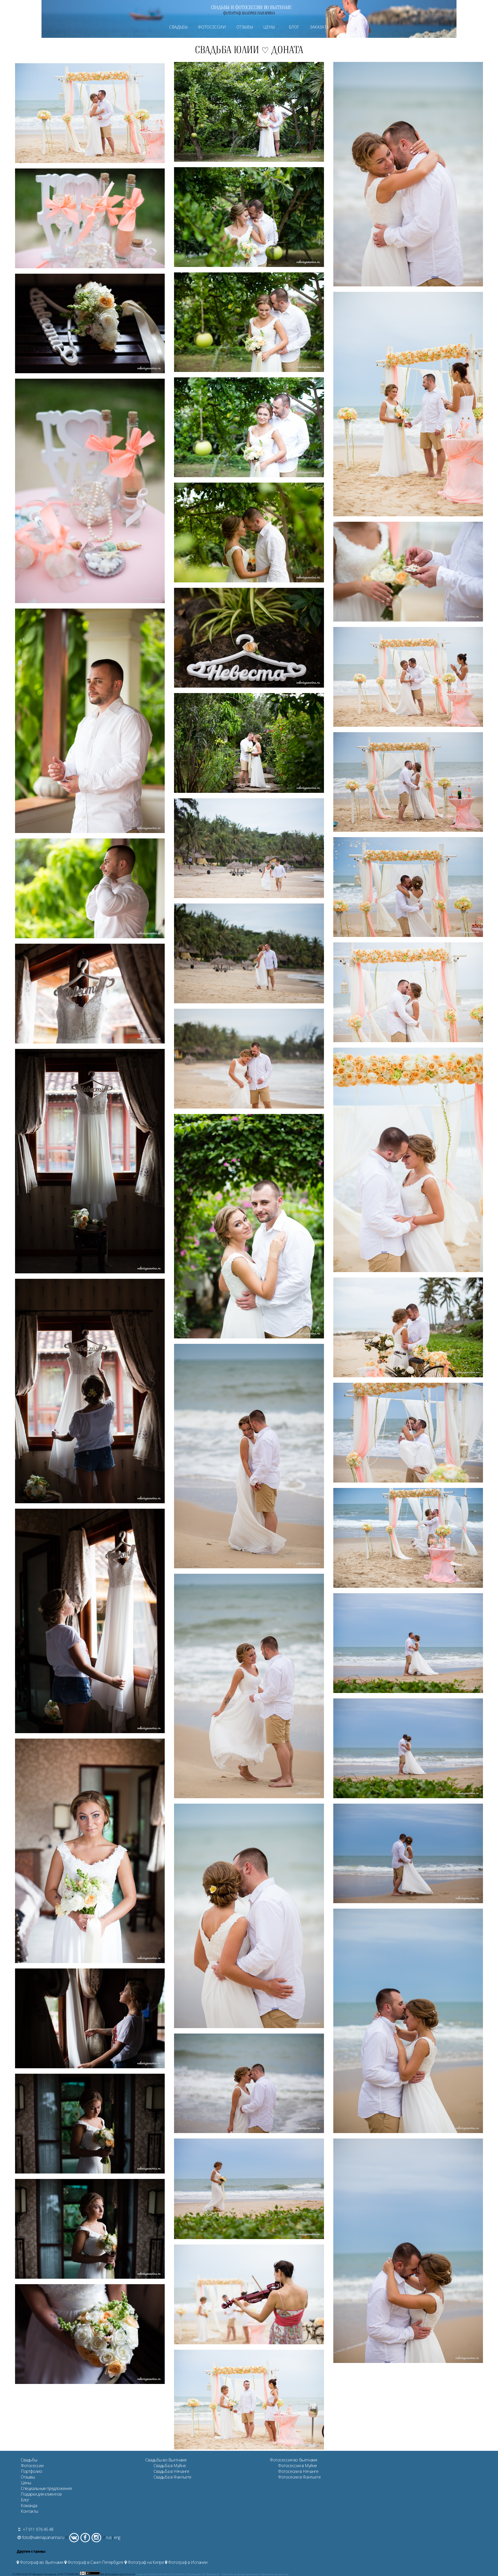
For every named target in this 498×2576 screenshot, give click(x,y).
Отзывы (245, 27)
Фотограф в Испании (187, 2562)
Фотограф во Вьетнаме (41, 2562)
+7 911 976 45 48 (38, 2529)
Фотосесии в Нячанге (298, 2471)
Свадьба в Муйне (170, 2466)
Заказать (319, 27)
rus (109, 2537)
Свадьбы (178, 27)
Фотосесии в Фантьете (299, 2477)
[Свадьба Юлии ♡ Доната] (90, 161)
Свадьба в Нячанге (171, 2471)
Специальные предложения (46, 2488)
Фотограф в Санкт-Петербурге (95, 2562)
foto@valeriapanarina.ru (43, 2537)
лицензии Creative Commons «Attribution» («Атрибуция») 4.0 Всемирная (177, 2574)
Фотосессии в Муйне (298, 2466)
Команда (29, 2506)
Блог (294, 27)
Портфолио (32, 2471)
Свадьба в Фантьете (172, 2477)
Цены (269, 27)
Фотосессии (212, 27)
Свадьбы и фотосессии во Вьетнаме (251, 7)
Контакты (29, 2511)
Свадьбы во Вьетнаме (166, 2460)
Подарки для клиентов (41, 2494)
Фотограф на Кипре (145, 2562)
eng (117, 2537)
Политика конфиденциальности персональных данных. (255, 2574)
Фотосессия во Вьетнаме (294, 2460)
